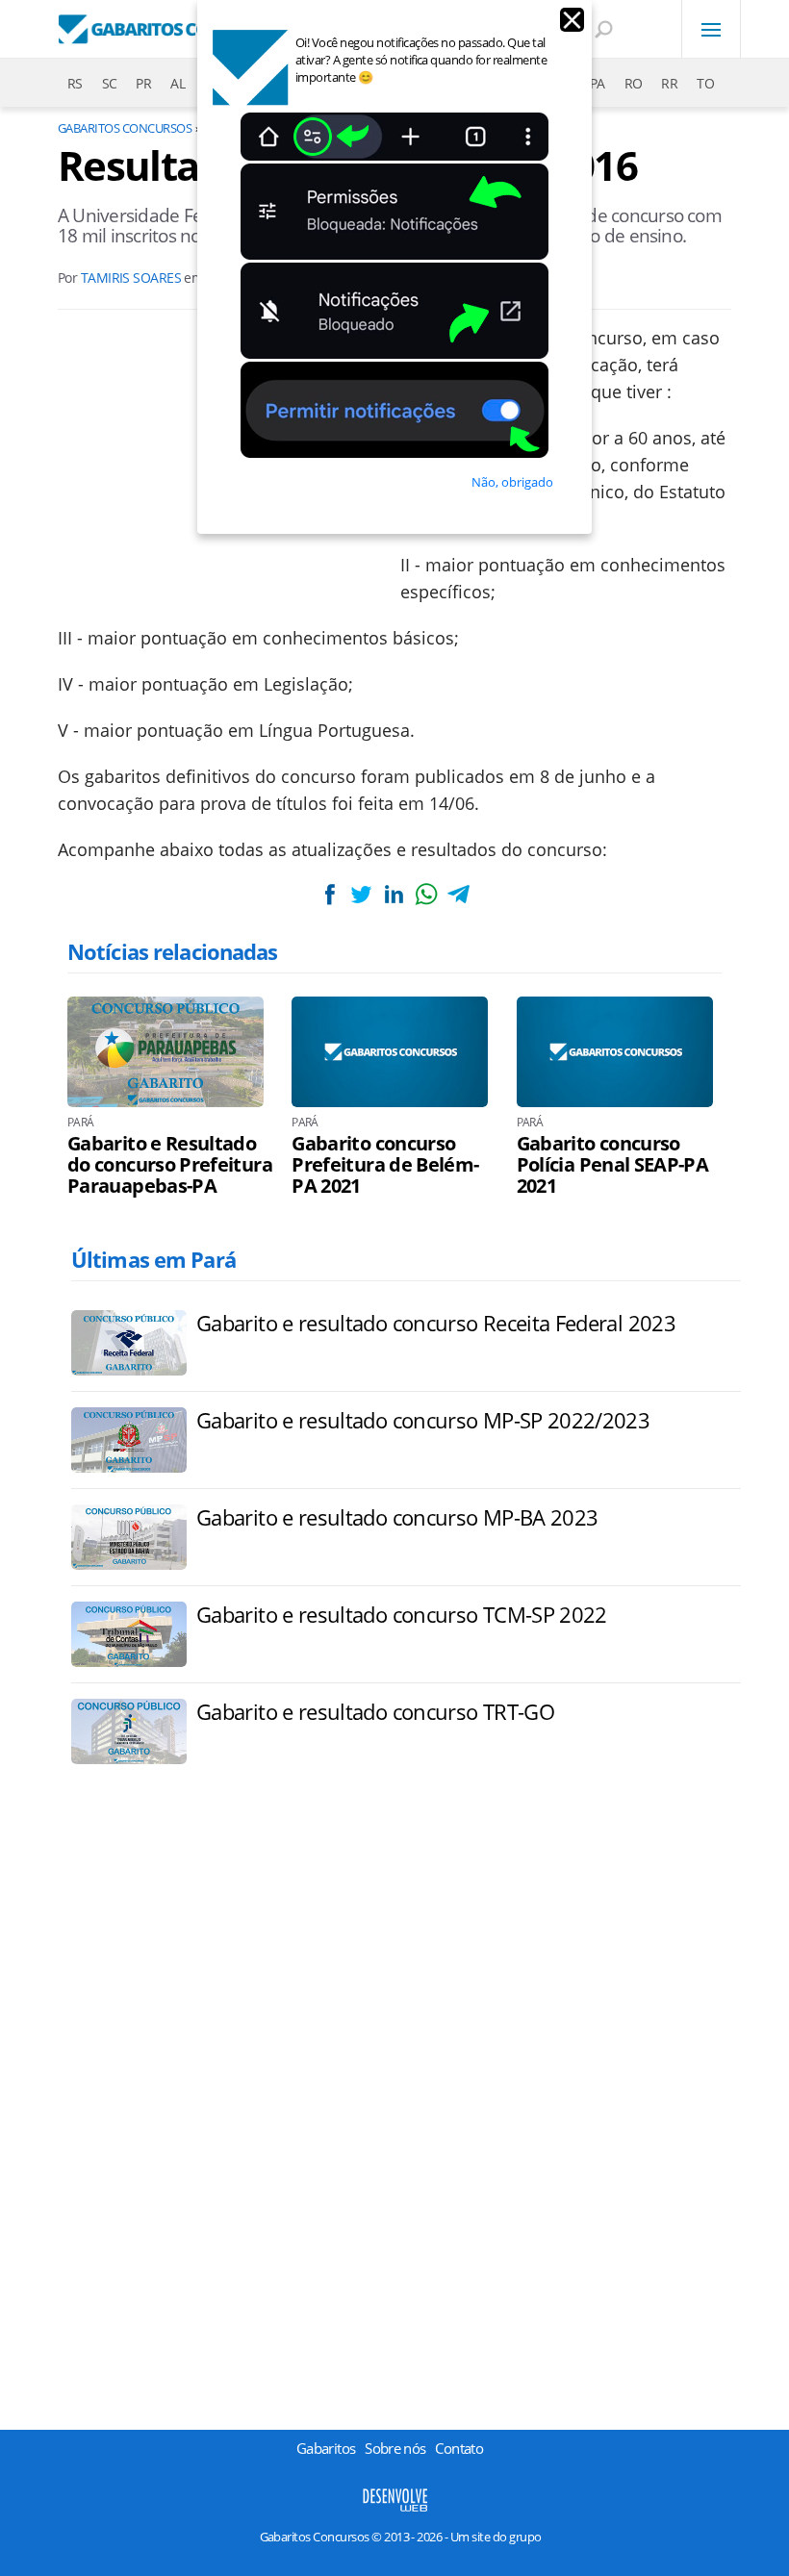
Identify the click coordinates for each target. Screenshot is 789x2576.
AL (178, 83)
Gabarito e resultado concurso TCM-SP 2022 (402, 1614)
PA (598, 83)
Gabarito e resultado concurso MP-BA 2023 (397, 1517)
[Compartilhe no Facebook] (330, 894)
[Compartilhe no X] (362, 894)
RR (669, 83)
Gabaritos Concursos (125, 128)
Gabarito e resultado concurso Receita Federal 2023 (436, 1323)
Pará (80, 1123)
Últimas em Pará (153, 1259)
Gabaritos (326, 2448)
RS (75, 83)
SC (110, 83)
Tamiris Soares (131, 278)
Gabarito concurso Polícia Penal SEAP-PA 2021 (613, 1165)
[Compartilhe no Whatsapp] (426, 894)
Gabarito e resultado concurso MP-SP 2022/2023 (423, 1420)
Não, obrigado (512, 482)
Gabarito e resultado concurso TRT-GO (375, 1711)
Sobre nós (395, 2448)
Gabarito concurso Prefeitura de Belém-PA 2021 (385, 1165)
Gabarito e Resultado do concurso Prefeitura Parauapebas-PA (170, 1165)
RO (634, 83)
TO (705, 83)
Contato (459, 2448)
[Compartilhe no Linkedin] (394, 894)
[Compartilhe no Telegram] (458, 894)
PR (143, 83)
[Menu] (711, 29)
